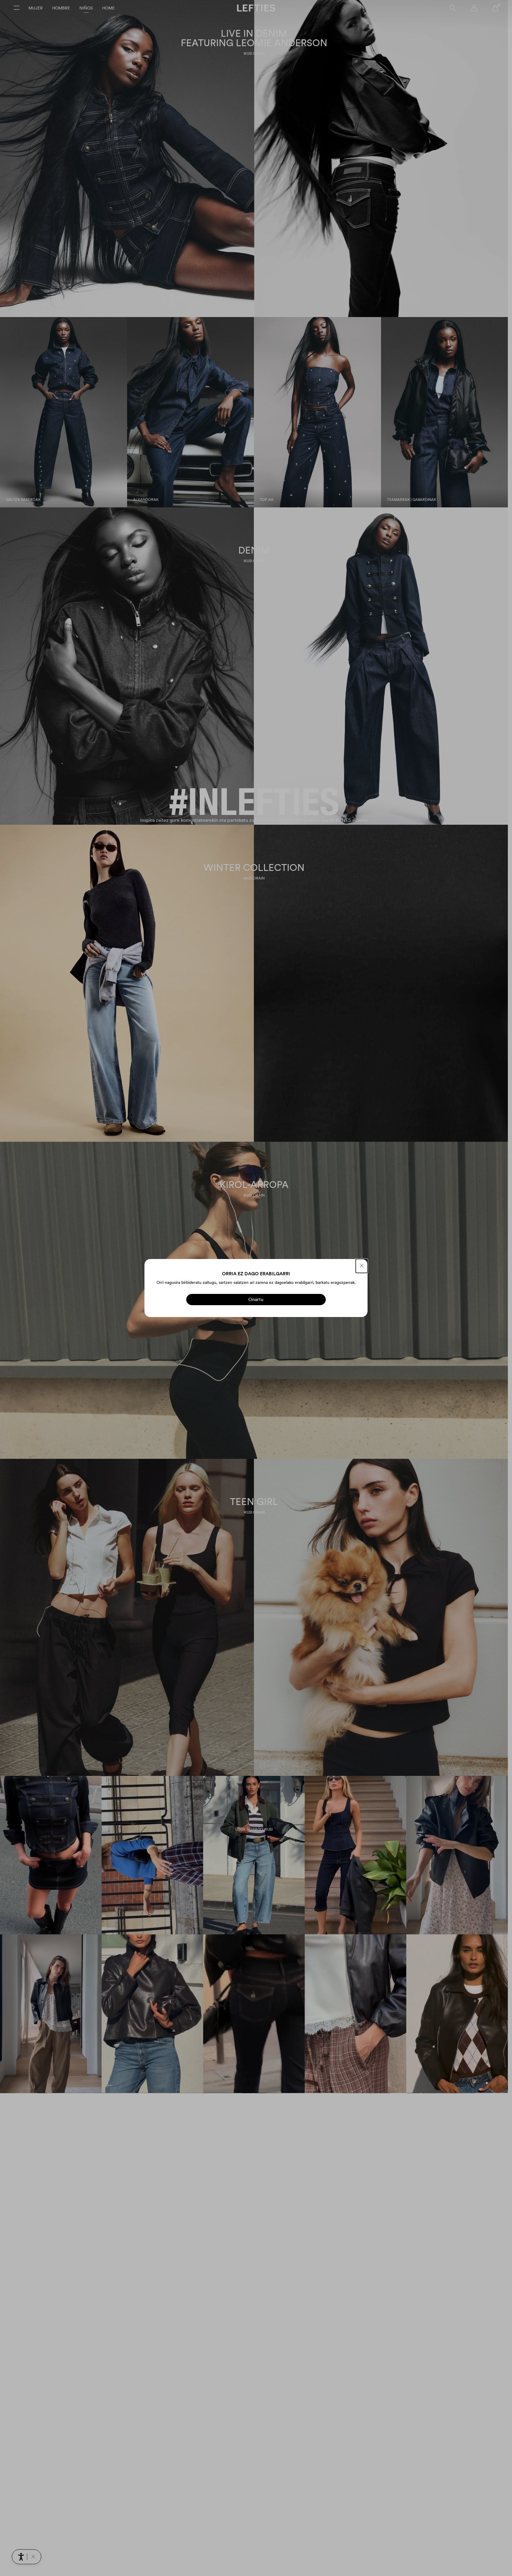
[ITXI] (362, 1266)
